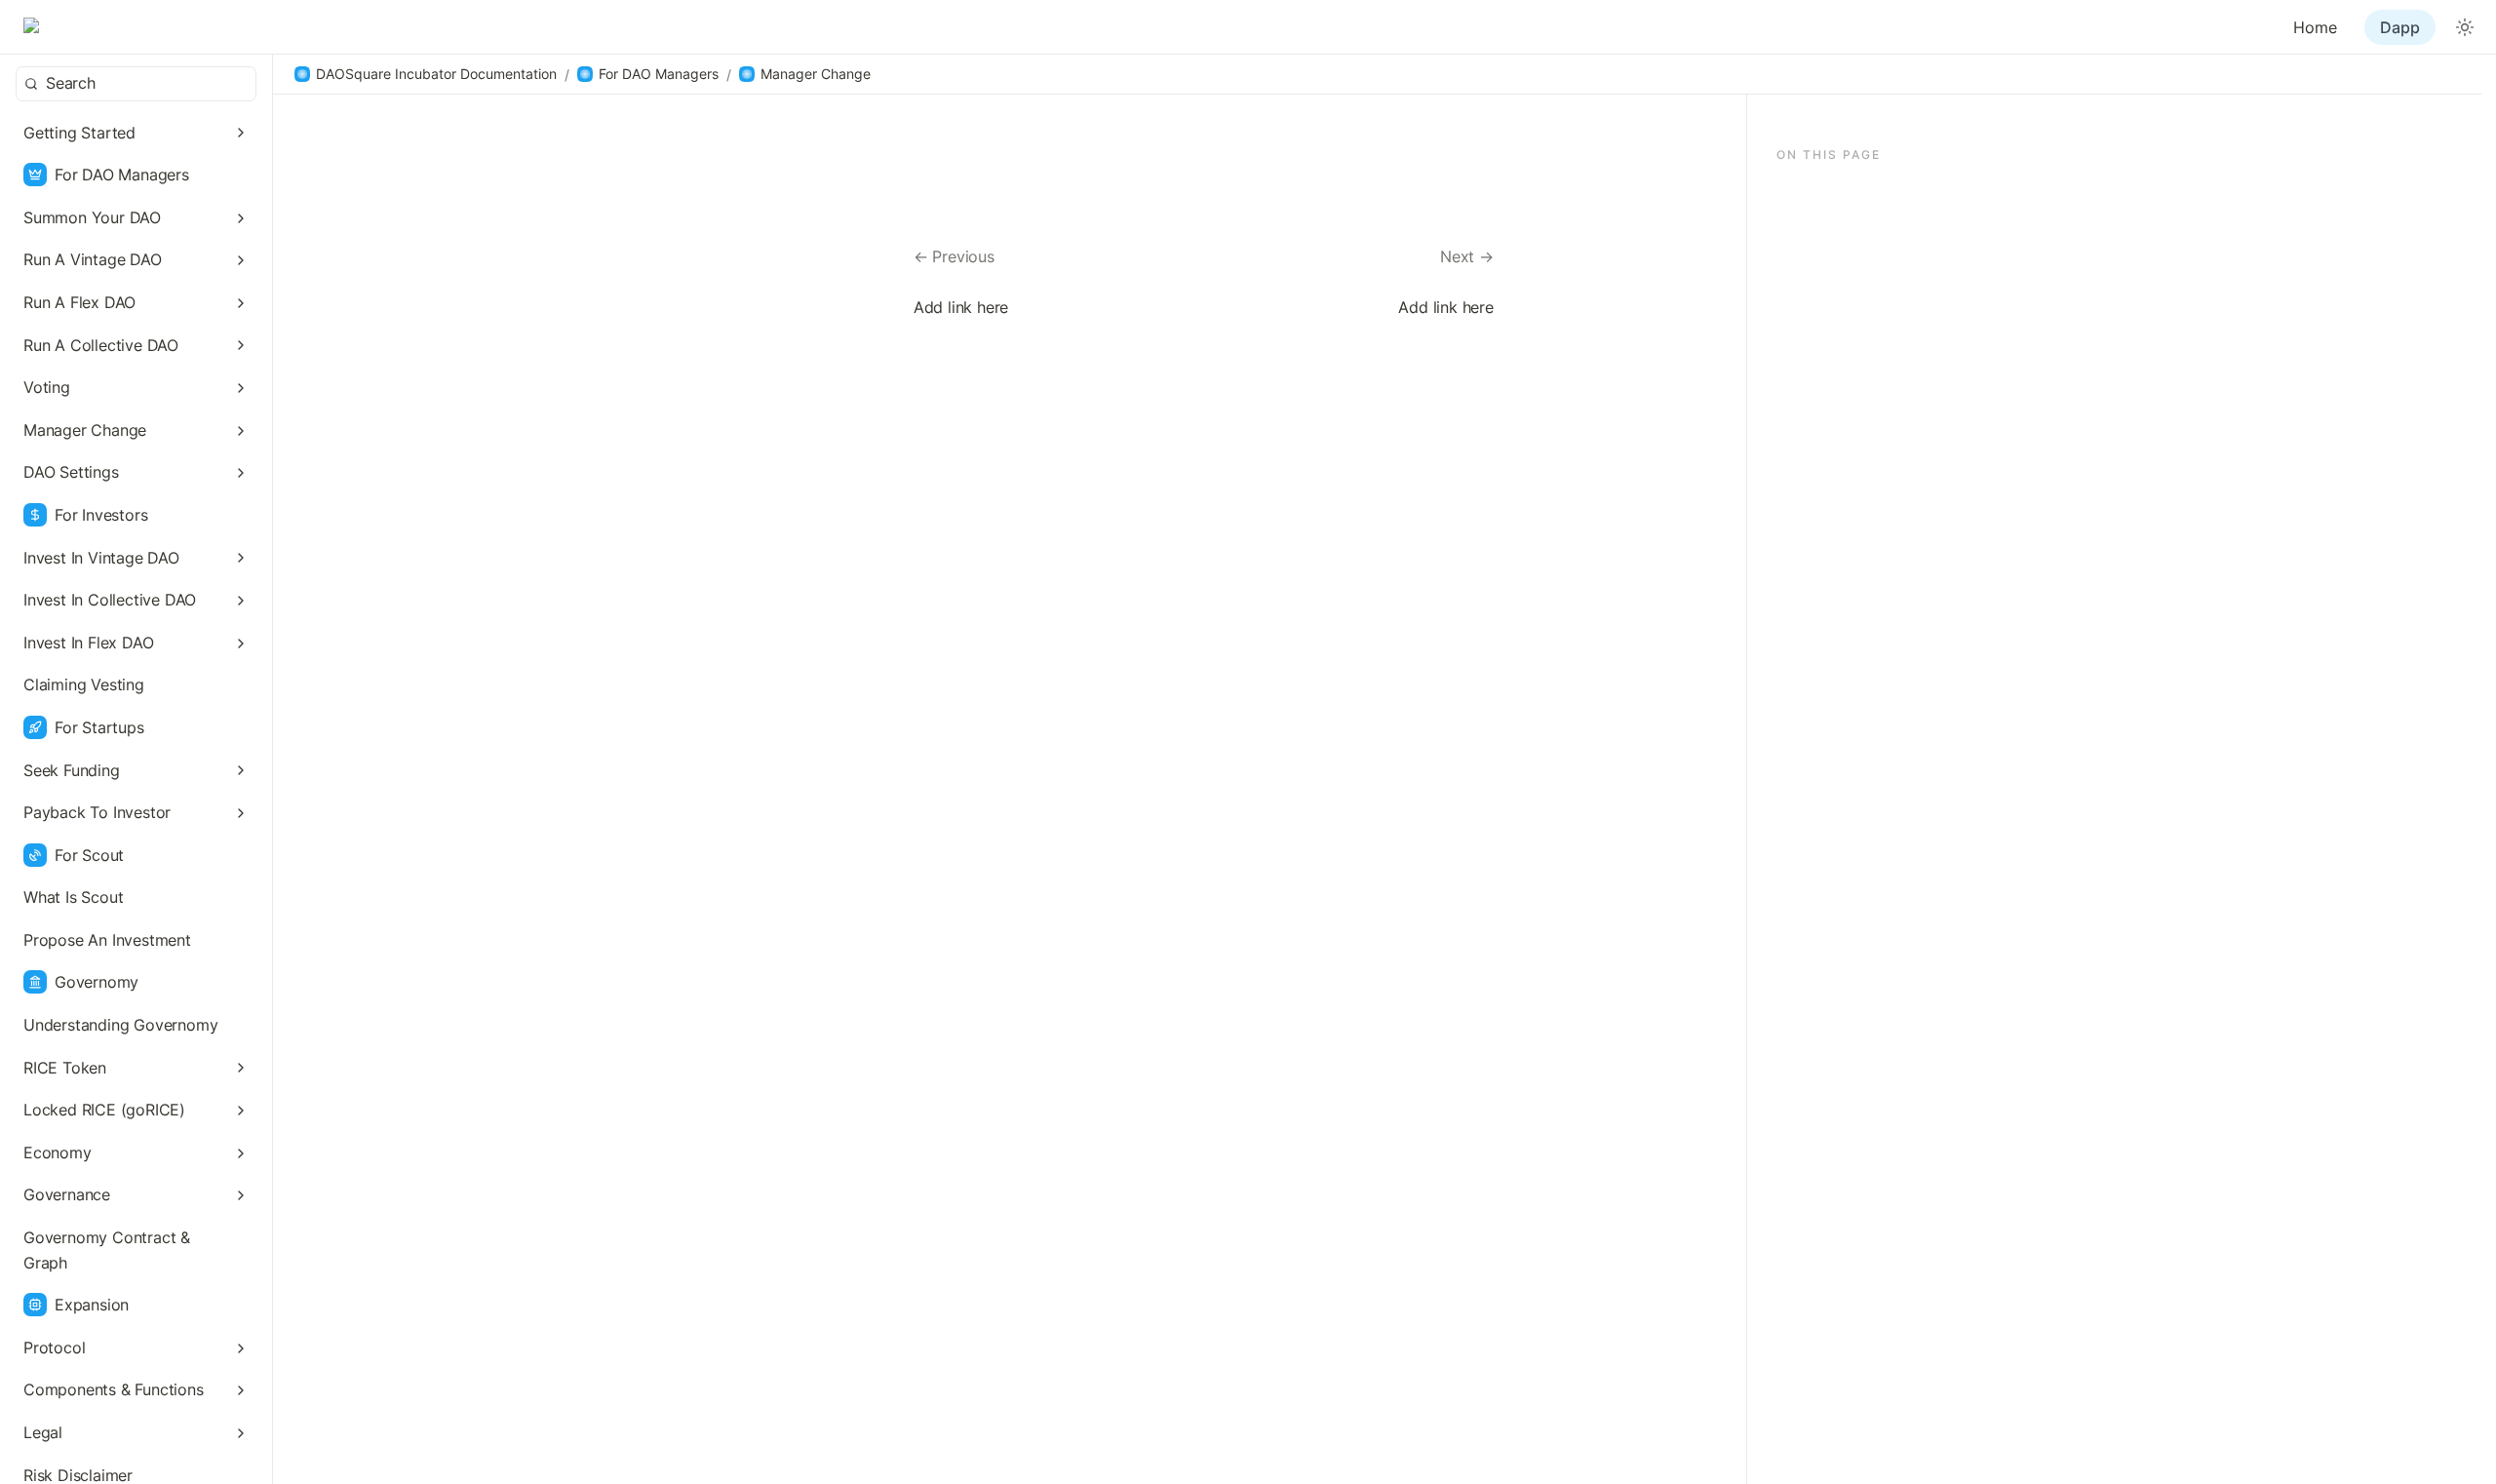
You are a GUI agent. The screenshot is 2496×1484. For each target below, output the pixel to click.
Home (2315, 27)
